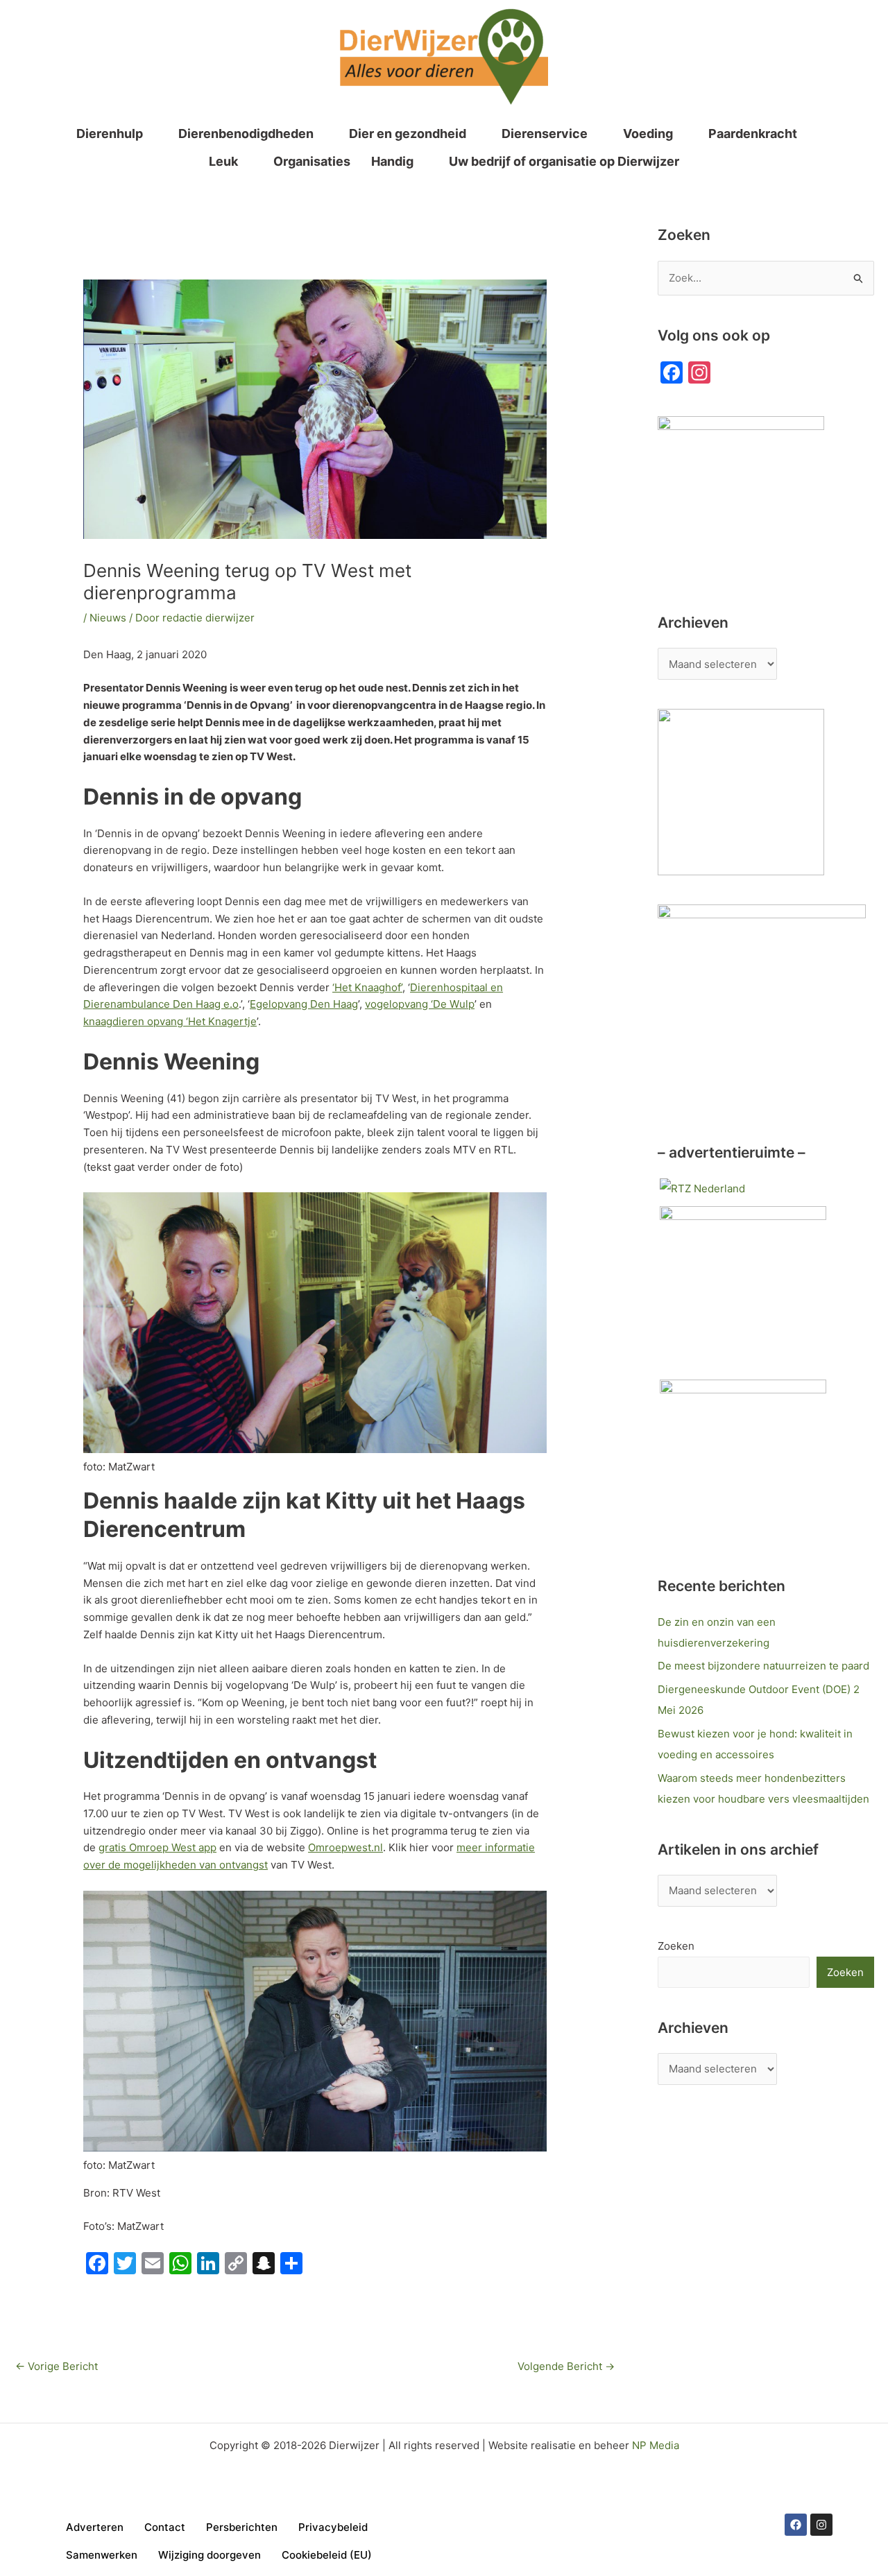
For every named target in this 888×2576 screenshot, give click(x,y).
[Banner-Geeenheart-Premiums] (743, 1462)
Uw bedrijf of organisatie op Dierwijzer (564, 161)
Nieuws (108, 618)
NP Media (656, 2445)
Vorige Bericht (57, 2366)
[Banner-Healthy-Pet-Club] (743, 1288)
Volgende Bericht (566, 2366)
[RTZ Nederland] (702, 1188)
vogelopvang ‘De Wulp (420, 1004)
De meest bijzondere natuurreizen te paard (763, 1666)
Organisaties (312, 161)
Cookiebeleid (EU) (327, 2555)
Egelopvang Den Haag (304, 1004)
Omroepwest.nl (345, 1847)
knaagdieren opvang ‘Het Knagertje (170, 1021)
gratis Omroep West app (157, 1847)
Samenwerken (102, 2555)
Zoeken (676, 1946)
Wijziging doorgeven (210, 2555)
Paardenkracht (753, 134)
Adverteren (95, 2527)
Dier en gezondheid (408, 134)
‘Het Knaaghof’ (367, 987)
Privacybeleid (333, 2527)
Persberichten (242, 2527)
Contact (165, 2527)
